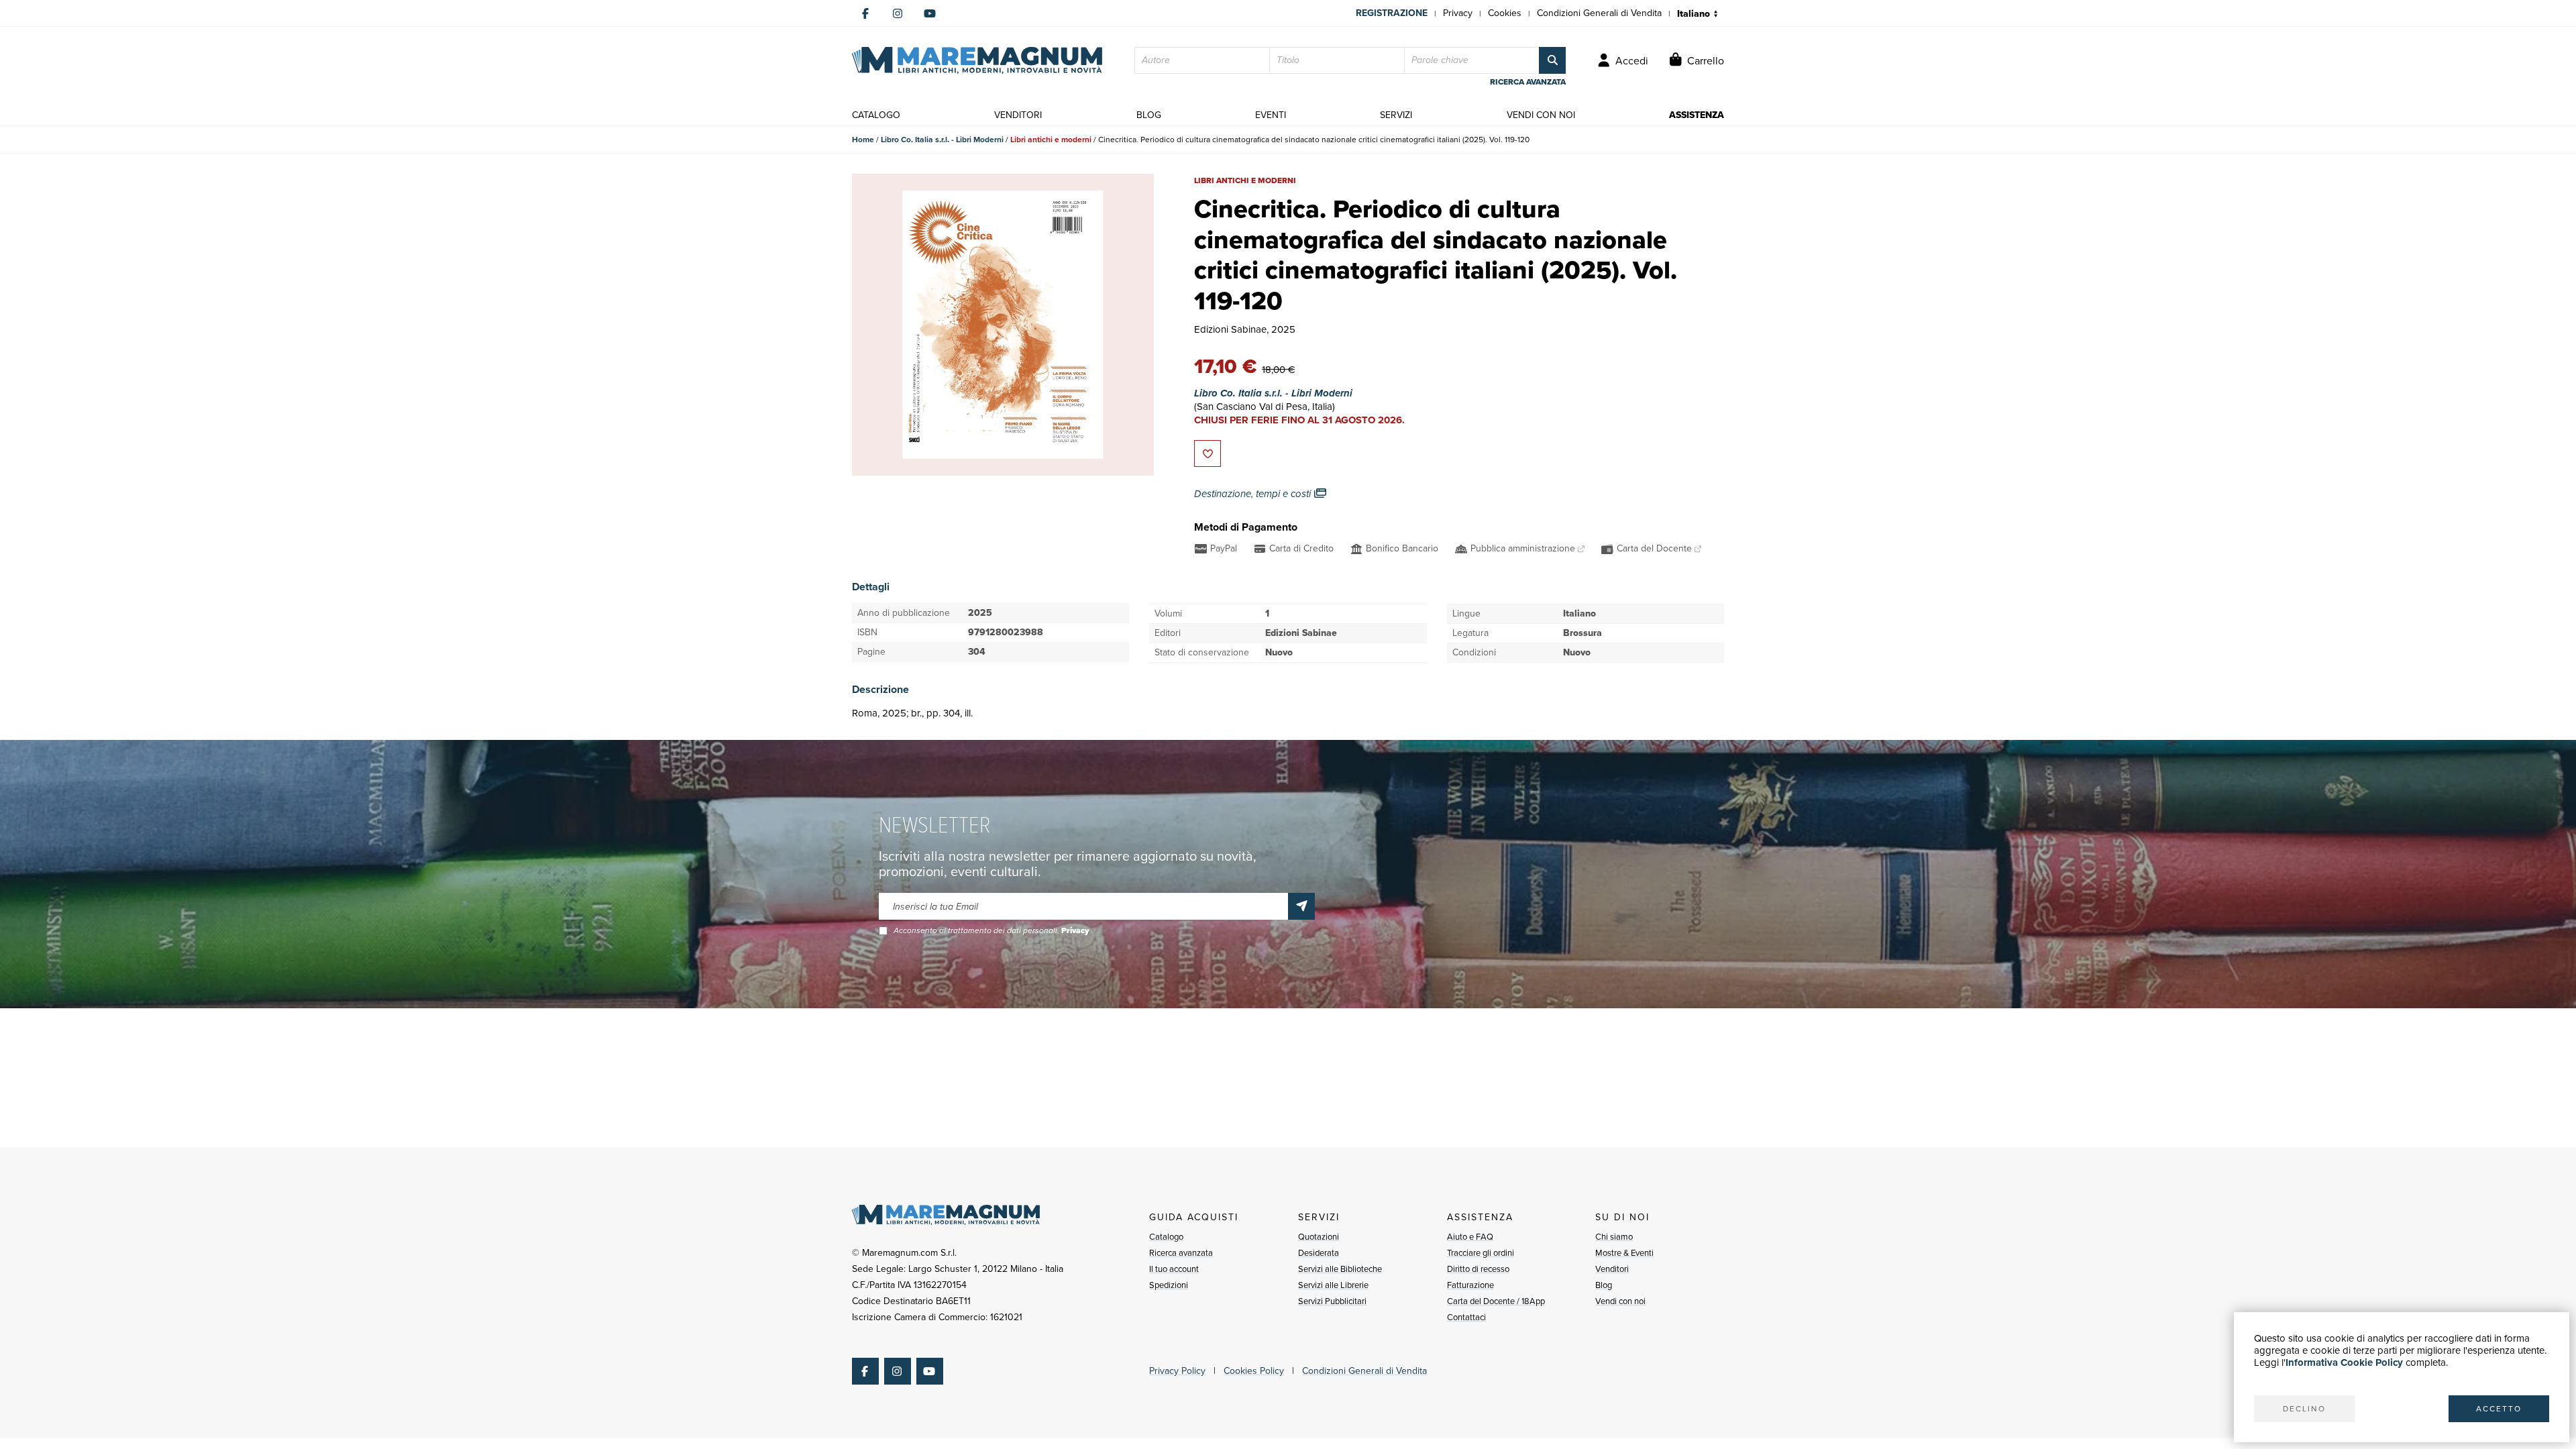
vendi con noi (1541, 115)
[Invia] (1301, 906)
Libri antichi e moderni (1051, 140)
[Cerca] (1552, 60)
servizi (1396, 115)
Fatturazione (1470, 1285)
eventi (1271, 115)
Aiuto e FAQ (1470, 1237)
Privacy (1458, 13)
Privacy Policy (1177, 1371)
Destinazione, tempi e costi (1254, 494)
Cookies (1505, 13)
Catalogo (1166, 1237)
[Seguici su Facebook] (865, 13)
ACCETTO (2499, 1409)
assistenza (1697, 115)
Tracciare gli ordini (1481, 1253)
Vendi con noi (1620, 1301)
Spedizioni (1169, 1285)
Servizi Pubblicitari (1332, 1301)
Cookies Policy (1254, 1371)
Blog (1604, 1285)
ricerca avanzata (1528, 82)
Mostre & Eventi (1624, 1253)
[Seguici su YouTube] (930, 13)
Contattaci (1466, 1317)
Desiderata (1319, 1253)
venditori (1018, 115)
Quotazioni (1319, 1237)
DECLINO (2304, 1409)
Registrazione (1392, 13)
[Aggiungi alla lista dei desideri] (1207, 453)
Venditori (1612, 1269)
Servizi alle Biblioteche (1340, 1269)
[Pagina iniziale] (977, 60)
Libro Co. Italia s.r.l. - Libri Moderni (942, 140)
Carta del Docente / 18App (1496, 1301)
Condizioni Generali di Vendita (1599, 13)
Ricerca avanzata (1181, 1253)
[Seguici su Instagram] (898, 13)
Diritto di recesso (1478, 1269)
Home (863, 140)
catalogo (876, 115)
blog (1149, 115)
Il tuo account (1174, 1269)
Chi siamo (1614, 1237)
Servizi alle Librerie (1333, 1285)
